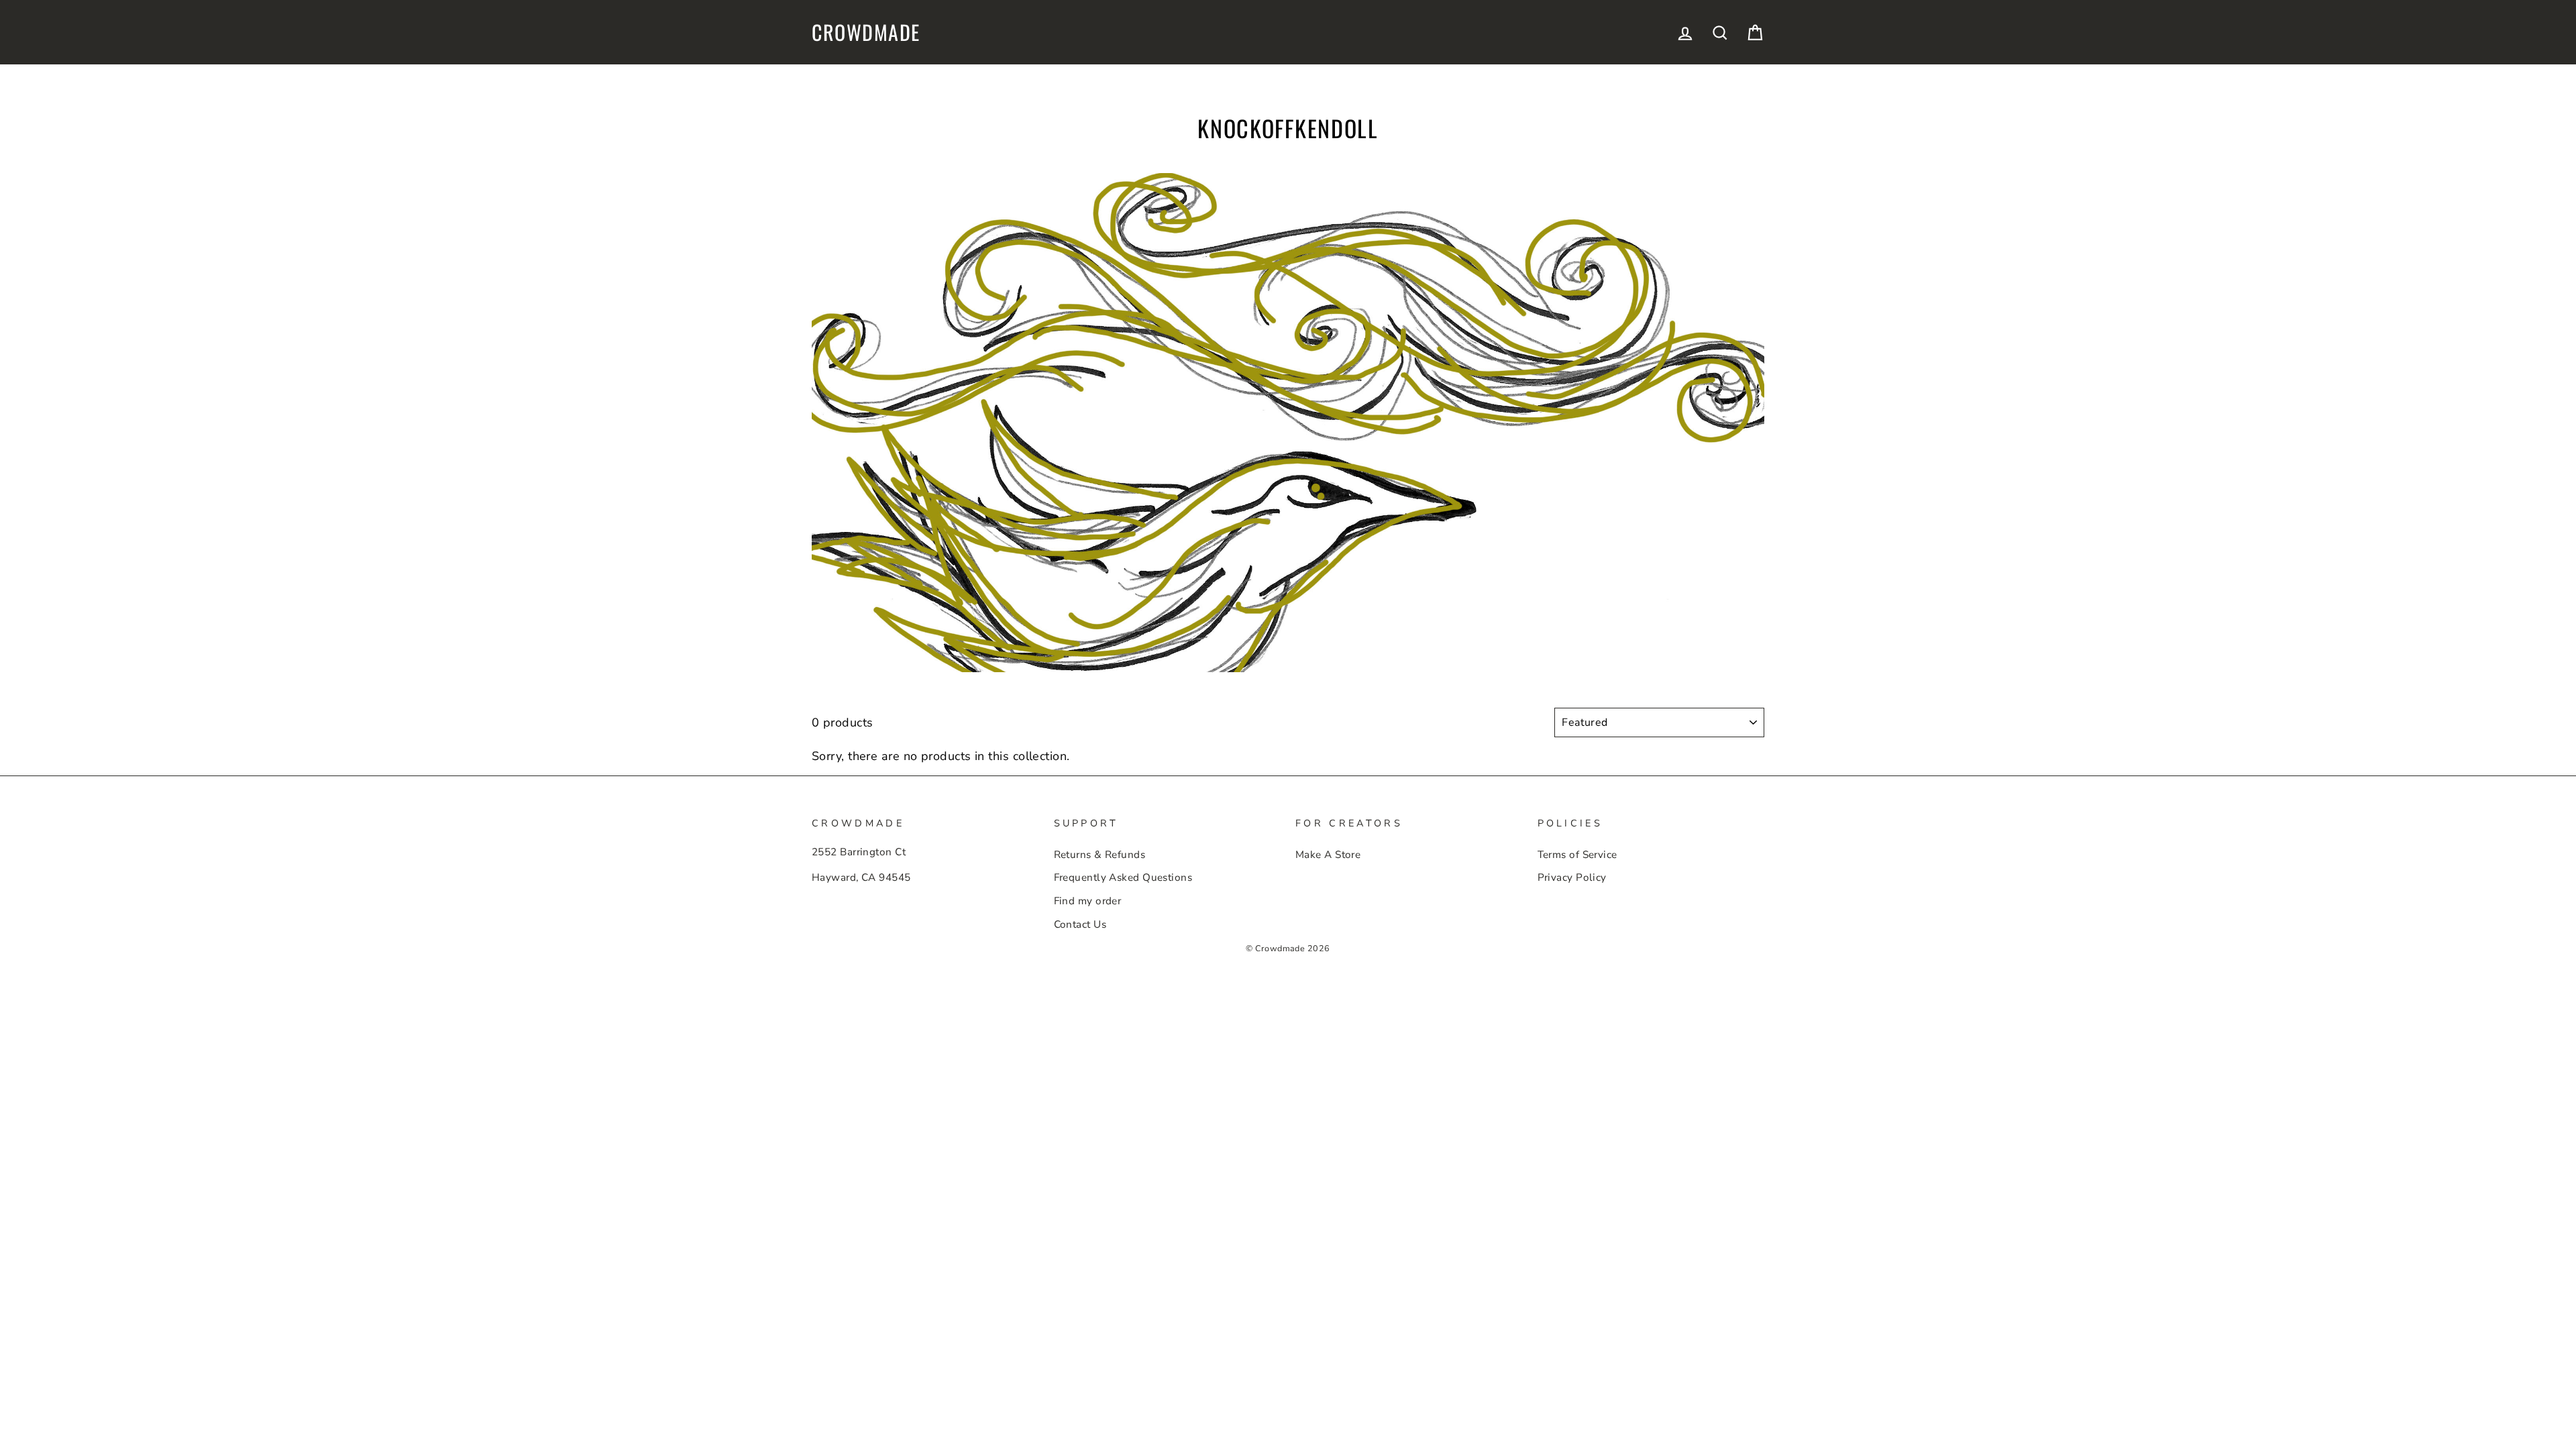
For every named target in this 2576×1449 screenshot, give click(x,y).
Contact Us (1080, 924)
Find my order (1088, 901)
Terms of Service (1577, 855)
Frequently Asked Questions (1123, 877)
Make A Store (1328, 855)
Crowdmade (866, 32)
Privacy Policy (1572, 877)
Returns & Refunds (1100, 855)
